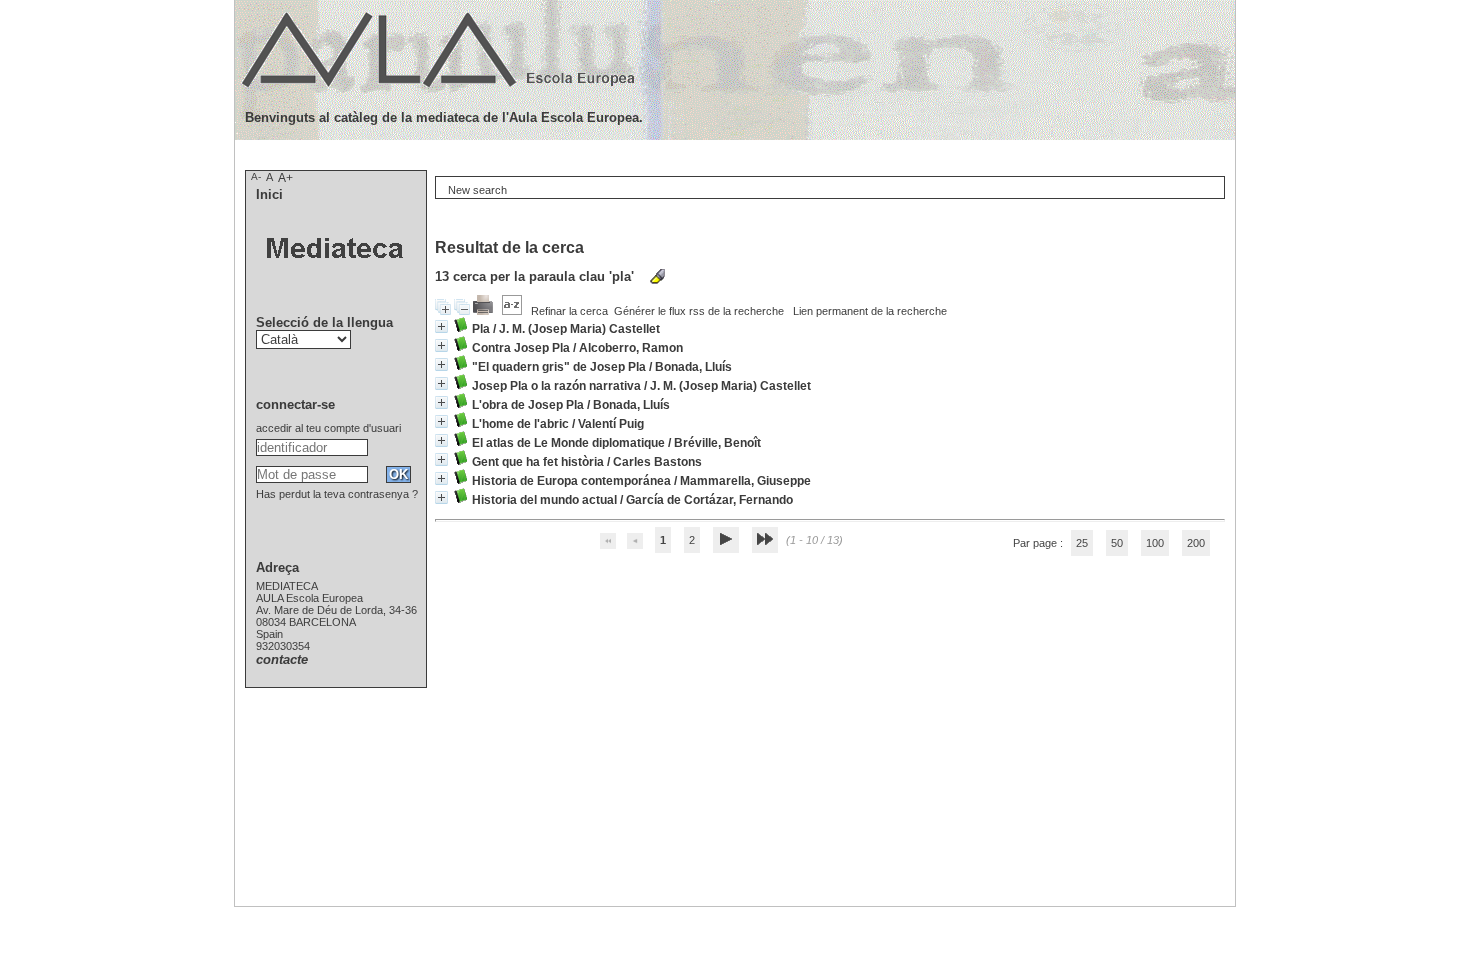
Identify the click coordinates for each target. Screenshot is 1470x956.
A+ (285, 178)
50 (1117, 543)
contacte (282, 659)
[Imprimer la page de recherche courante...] (484, 311)
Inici (269, 194)
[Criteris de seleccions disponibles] (513, 311)
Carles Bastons (657, 462)
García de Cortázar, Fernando (709, 500)
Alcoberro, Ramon (631, 348)
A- (256, 176)
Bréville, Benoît (717, 443)
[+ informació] (441, 326)
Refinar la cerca (569, 311)
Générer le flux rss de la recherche (699, 311)
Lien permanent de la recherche (870, 311)
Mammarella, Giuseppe (745, 481)
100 (1155, 543)
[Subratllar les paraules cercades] (657, 276)
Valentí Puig (611, 424)
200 (1196, 543)
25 (1082, 543)
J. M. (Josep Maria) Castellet (579, 329)
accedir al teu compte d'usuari (328, 428)
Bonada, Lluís (693, 367)
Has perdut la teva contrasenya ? (337, 494)
